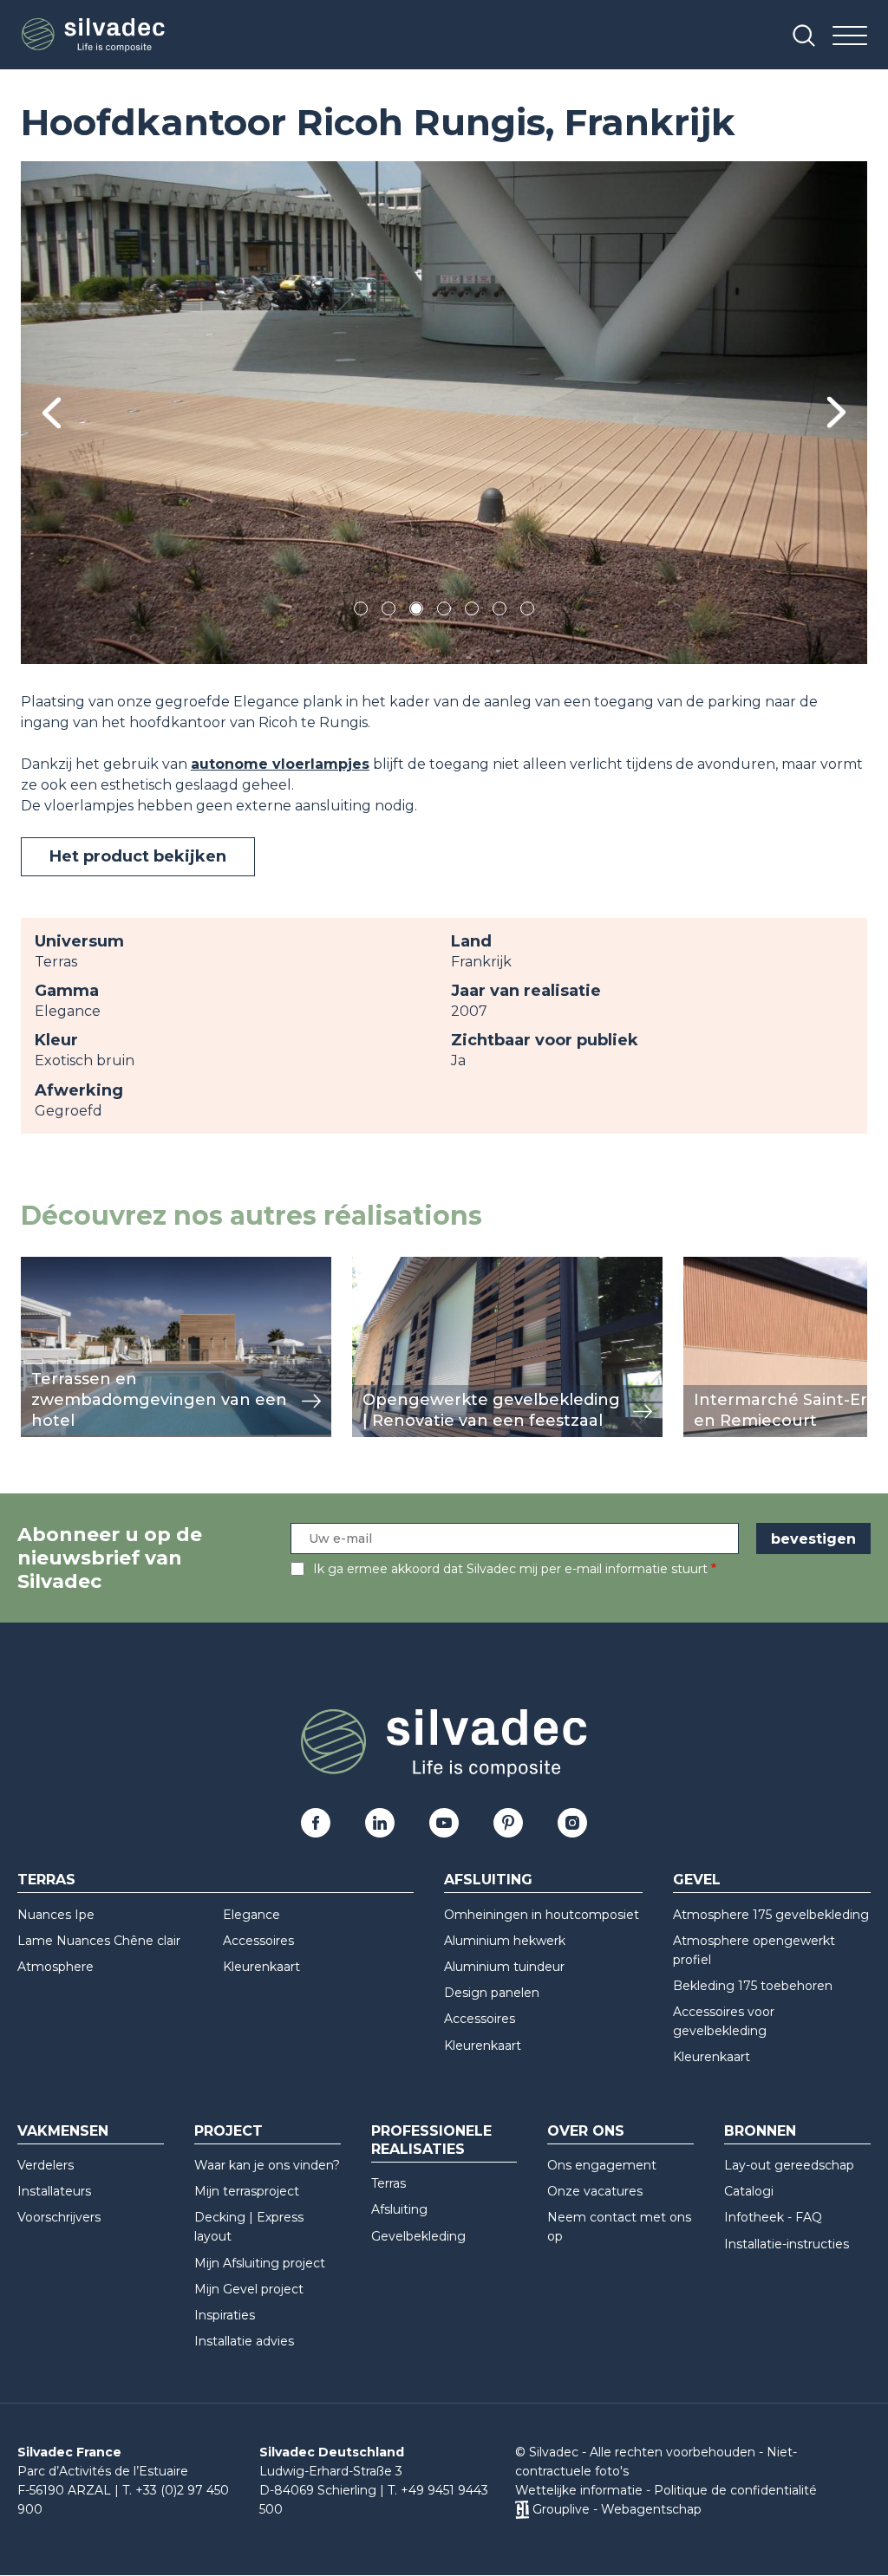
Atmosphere (55, 1967)
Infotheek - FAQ (773, 2217)
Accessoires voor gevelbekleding (724, 2021)
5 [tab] (472, 611)
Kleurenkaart (261, 1967)
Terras (46, 1880)
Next (836, 412)
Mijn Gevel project (249, 2289)
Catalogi (749, 2191)
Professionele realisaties (431, 2140)
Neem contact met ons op (619, 2227)
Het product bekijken (138, 856)
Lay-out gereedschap (789, 2165)
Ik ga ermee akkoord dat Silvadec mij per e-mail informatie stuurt (510, 1569)
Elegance (251, 1915)
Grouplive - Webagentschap (617, 2509)
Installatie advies (244, 2341)
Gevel (697, 1880)
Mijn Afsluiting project (260, 2263)
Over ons (586, 2131)
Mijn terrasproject (247, 2191)
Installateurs (54, 2191)
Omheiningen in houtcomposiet (542, 1915)
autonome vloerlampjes (280, 764)
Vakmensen (63, 2131)
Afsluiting (488, 1880)
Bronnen (760, 2131)
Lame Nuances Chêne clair (99, 1941)
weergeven (61, 1266)
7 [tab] (527, 611)
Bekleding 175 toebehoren (753, 1986)
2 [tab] (388, 611)
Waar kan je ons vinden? (267, 2165)
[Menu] (850, 37)
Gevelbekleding (418, 2236)
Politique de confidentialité (735, 2490)
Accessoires (258, 1941)
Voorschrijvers (59, 2217)
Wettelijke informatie (579, 2490)
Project (229, 2131)
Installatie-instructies (787, 2244)
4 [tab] (444, 611)
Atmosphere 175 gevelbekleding (771, 1915)
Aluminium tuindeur (504, 1967)
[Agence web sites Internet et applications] (522, 2509)
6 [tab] (500, 611)
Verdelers (46, 2165)
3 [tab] (416, 611)
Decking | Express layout (249, 2227)
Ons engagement (602, 2165)
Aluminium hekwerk (505, 1941)
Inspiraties (225, 2315)
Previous (52, 413)
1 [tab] (361, 611)
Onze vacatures (595, 2191)
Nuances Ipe (56, 1915)
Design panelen (492, 1993)
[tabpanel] (444, 413)
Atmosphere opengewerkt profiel (754, 1950)
